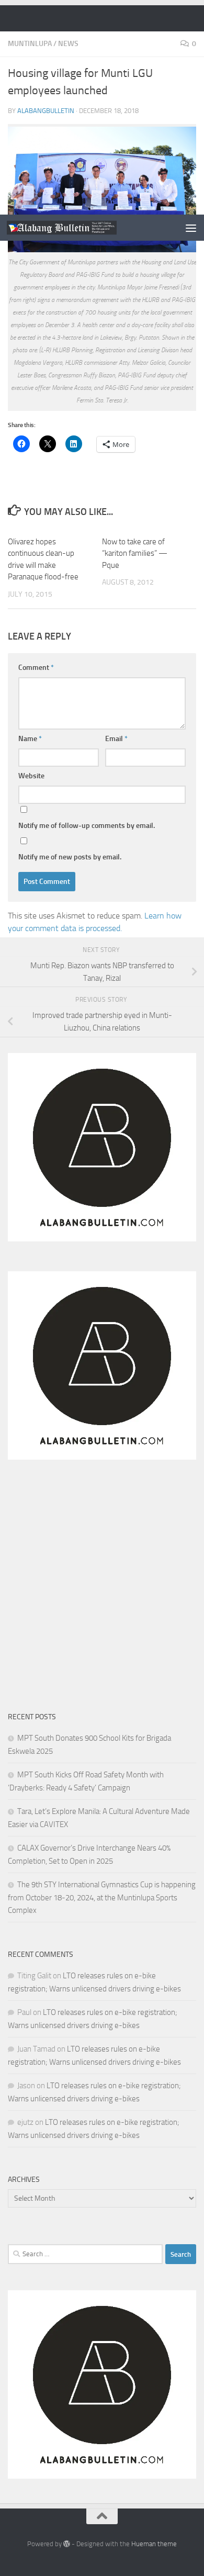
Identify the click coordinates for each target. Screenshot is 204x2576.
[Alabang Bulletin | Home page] (80, 227)
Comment (36, 668)
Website (31, 776)
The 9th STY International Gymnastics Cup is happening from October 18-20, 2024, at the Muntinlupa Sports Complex (102, 1897)
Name (30, 739)
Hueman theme (154, 2544)
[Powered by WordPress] (67, 2544)
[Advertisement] (102, 107)
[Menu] (191, 228)
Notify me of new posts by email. (70, 857)
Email (116, 739)
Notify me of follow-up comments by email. (87, 826)
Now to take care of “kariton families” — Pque (135, 553)
